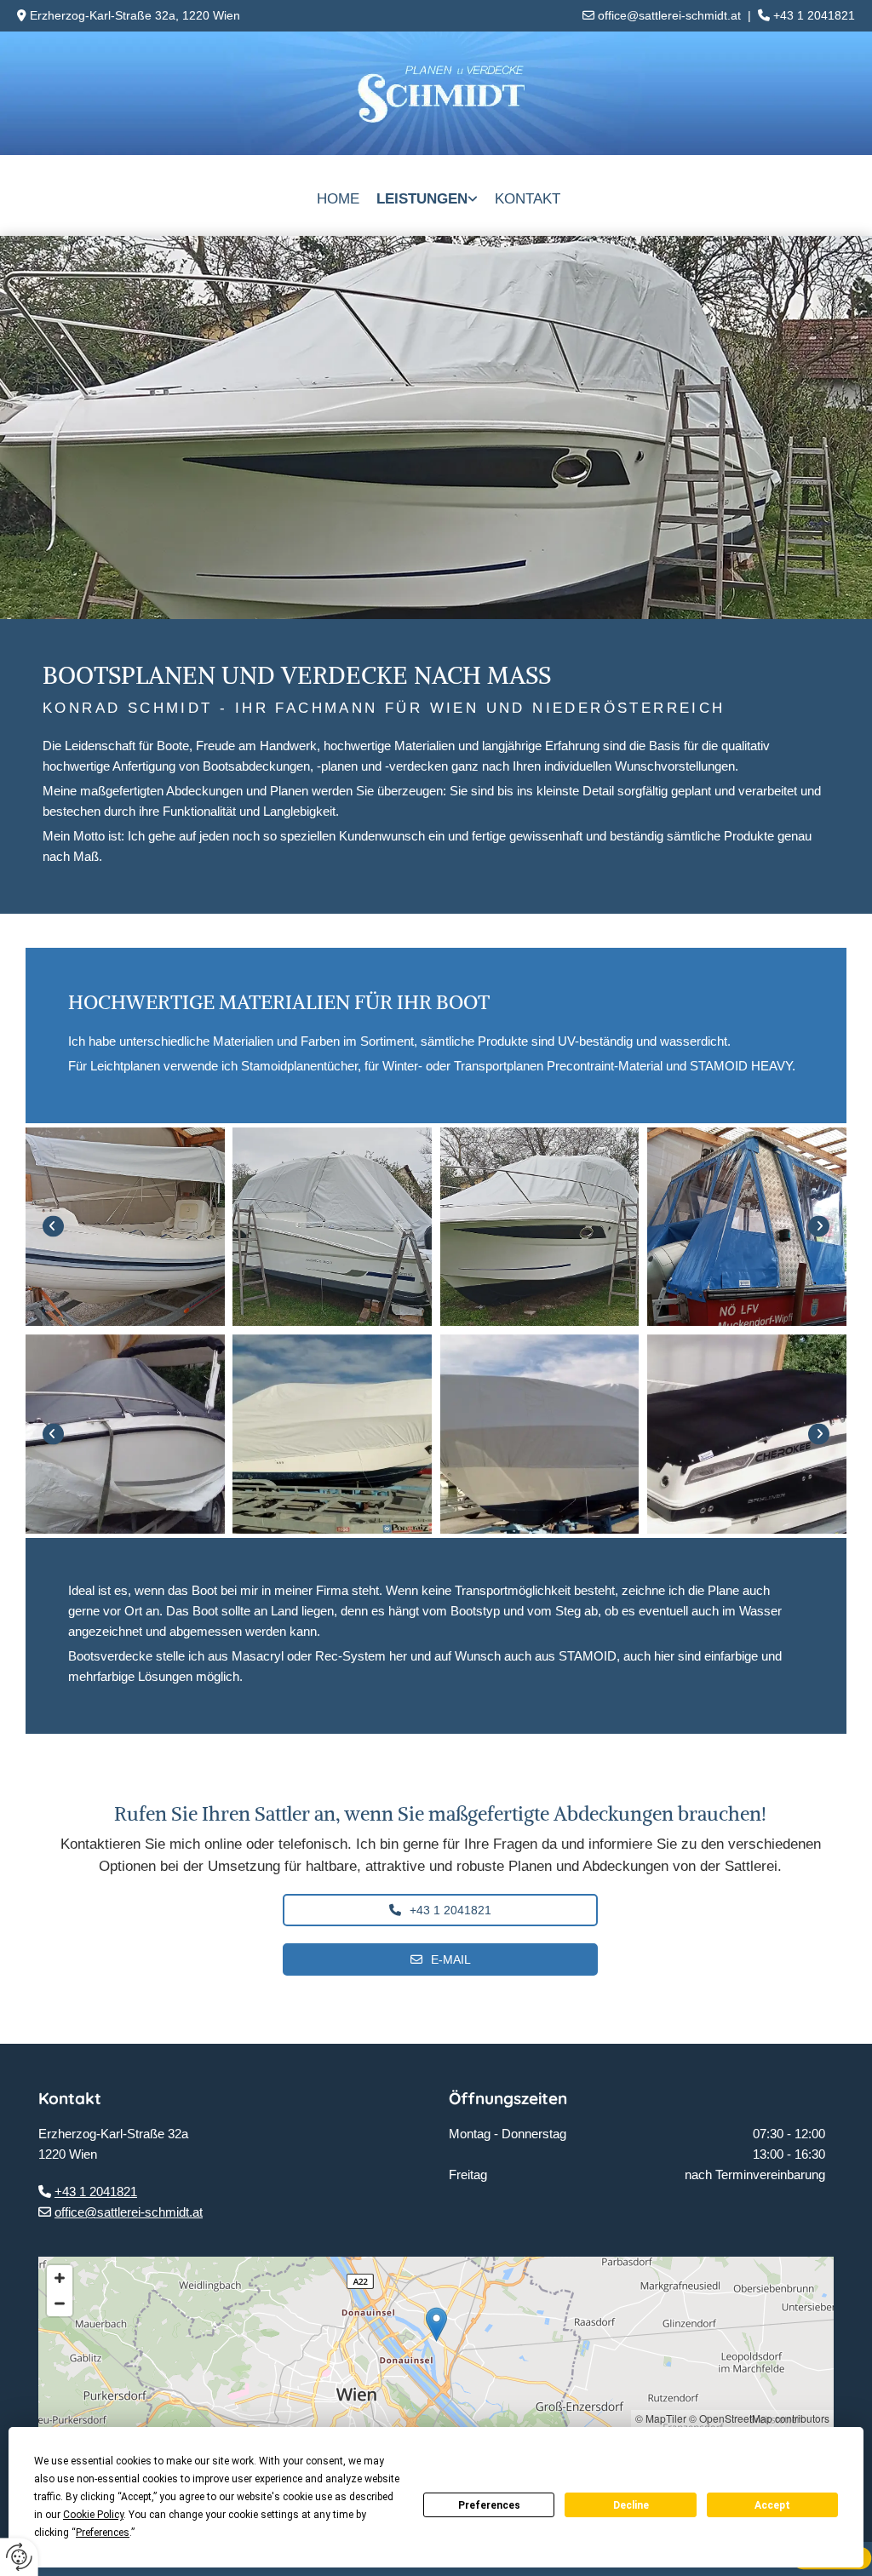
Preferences (489, 2505)
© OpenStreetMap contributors (759, 2418)
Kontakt (528, 199)
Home (338, 199)
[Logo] (436, 93)
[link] (427, 195)
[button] (440, 1910)
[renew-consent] (19, 2557)
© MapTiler (661, 2418)
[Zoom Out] (60, 2303)
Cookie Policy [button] (93, 2515)
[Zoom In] (60, 2278)
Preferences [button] (103, 2533)
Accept (772, 2505)
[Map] (436, 2342)
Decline (631, 2505)
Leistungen (422, 199)
